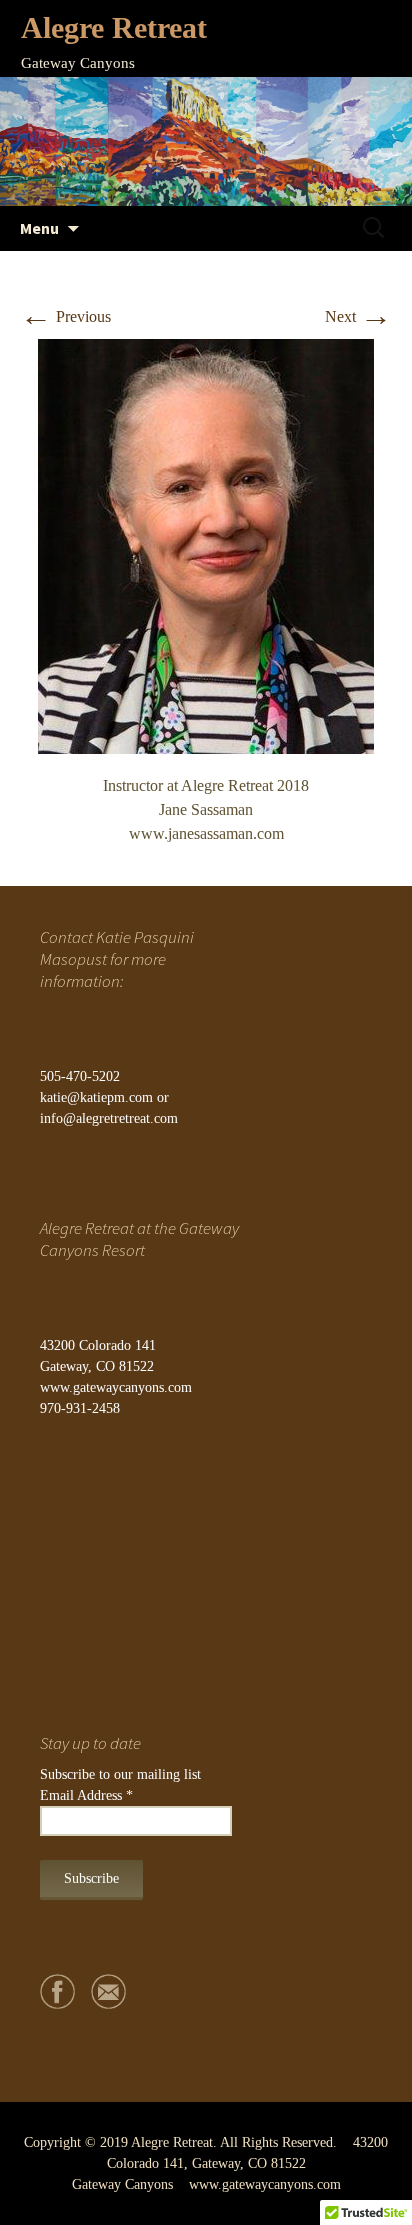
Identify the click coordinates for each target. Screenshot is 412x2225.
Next (358, 316)
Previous (65, 316)
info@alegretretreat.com (109, 1118)
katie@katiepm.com (96, 1097)
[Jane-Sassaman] (206, 544)
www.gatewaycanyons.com (116, 1387)
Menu (39, 228)
